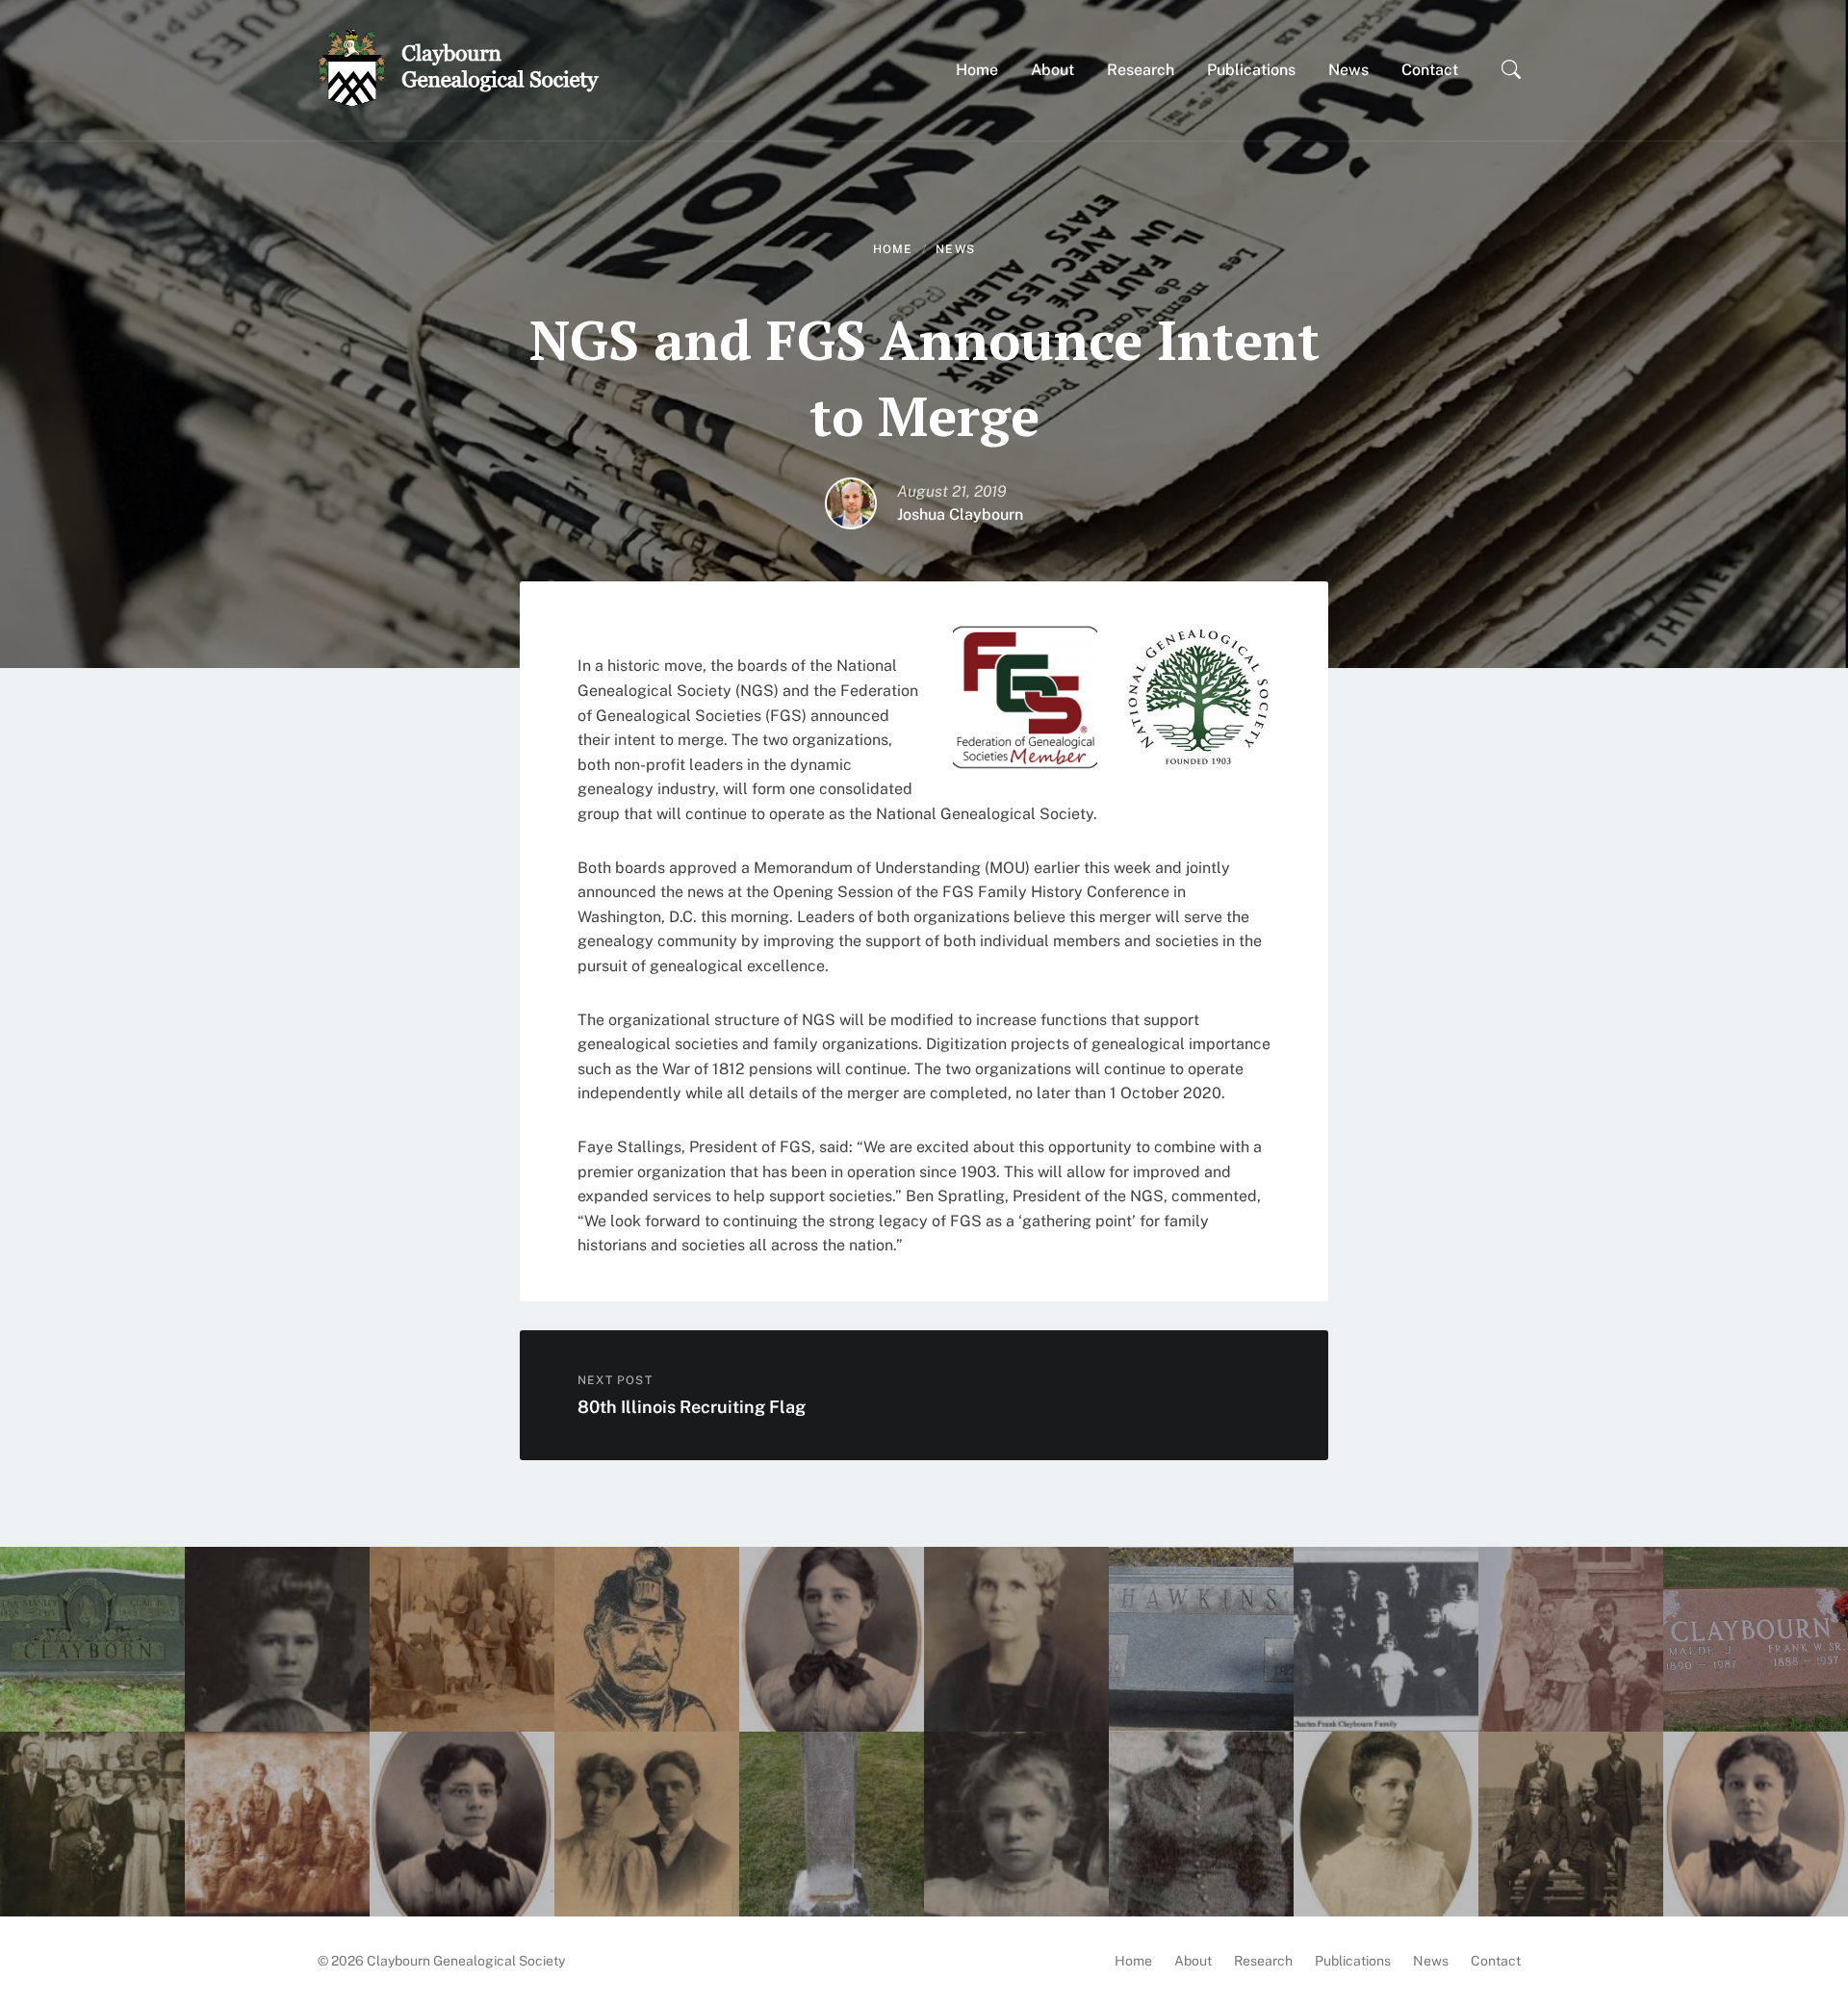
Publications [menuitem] (1353, 1961)
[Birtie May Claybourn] (1756, 1824)
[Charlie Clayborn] (92, 1639)
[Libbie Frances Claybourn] (462, 1824)
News (955, 249)
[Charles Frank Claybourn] (1386, 1639)
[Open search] (1511, 70)
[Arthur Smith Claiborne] (92, 1824)
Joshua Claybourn (960, 514)
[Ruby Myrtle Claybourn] (277, 1639)
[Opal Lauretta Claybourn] (1016, 1824)
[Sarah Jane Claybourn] (462, 1639)
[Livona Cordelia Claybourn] (647, 1639)
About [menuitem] (1193, 1961)
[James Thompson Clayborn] (832, 1824)
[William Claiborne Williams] (277, 1824)
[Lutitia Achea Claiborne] (1571, 1824)
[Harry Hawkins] (1201, 1639)
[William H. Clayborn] (1571, 1639)
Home (893, 249)
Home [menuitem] (1133, 1961)
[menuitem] (977, 70)
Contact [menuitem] (1496, 1961)
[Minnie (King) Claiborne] (1386, 1824)
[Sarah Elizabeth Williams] (1201, 1824)
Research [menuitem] (1263, 1961)
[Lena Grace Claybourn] (832, 1639)
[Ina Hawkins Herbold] (1016, 1639)
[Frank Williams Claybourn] (1756, 1639)
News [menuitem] (1431, 1961)
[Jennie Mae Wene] (647, 1824)
